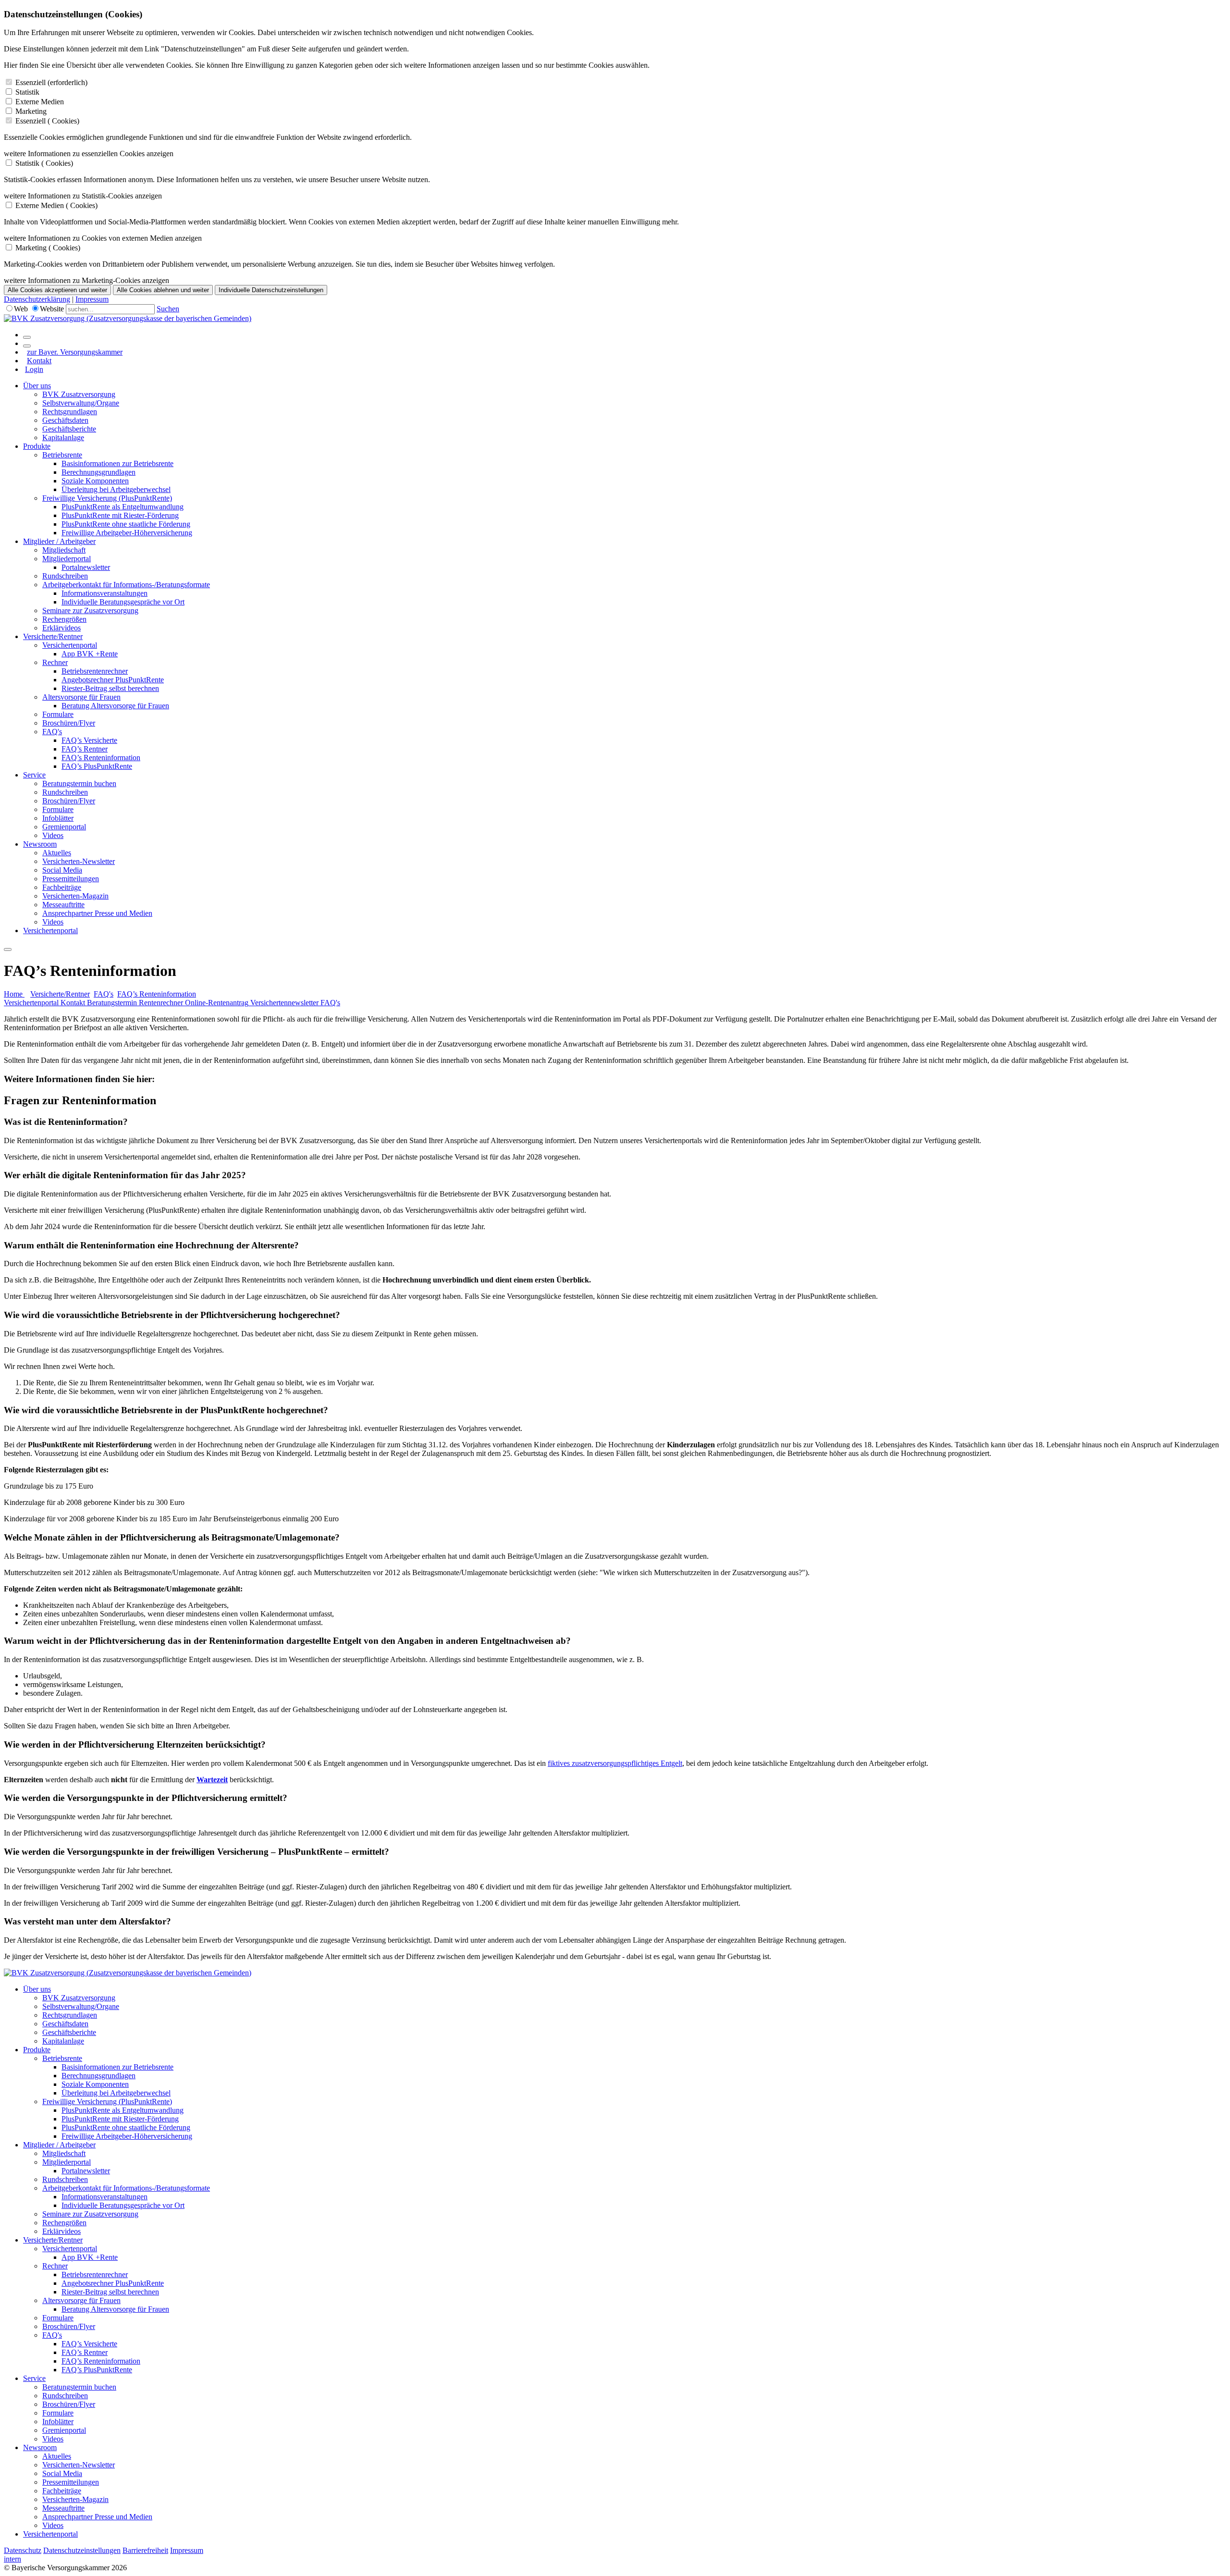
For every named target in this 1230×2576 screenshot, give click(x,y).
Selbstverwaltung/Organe (81, 403)
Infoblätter (58, 818)
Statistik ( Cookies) (44, 163)
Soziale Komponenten (95, 481)
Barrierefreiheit (145, 2550)
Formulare (58, 714)
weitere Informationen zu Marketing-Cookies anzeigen (86, 280)
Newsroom (40, 844)
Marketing (31, 111)
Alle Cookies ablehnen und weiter (163, 290)
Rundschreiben (65, 576)
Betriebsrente (62, 455)
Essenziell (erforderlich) (51, 82)
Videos (53, 835)
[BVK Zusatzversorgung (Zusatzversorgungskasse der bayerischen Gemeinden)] (128, 318)
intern (12, 2559)
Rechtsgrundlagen (70, 412)
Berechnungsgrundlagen (98, 472)
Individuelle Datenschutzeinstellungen (271, 290)
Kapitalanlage (63, 438)
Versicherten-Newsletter (79, 861)
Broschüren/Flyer (69, 723)
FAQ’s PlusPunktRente (97, 766)
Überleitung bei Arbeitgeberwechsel (116, 489)
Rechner (55, 662)
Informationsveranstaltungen (105, 593)
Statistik (27, 92)
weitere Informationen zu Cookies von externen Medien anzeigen (103, 238)
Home (14, 994)
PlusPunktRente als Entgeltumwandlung (123, 507)
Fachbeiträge (62, 887)
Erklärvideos (61, 628)
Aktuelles (57, 853)
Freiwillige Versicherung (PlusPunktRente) (107, 498)
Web (21, 309)
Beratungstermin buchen (79, 783)
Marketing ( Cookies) (48, 248)
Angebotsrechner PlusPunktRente (113, 680)
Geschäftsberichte (69, 429)
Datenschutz (23, 2550)
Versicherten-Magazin (75, 896)
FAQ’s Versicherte (89, 740)
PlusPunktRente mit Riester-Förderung (120, 515)
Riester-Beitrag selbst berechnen (110, 688)
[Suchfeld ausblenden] (27, 346)
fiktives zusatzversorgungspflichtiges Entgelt (615, 1763)
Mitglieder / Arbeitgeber (59, 541)
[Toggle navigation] (8, 949)
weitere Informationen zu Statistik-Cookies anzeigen (83, 196)
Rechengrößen (64, 619)
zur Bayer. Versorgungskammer (75, 352)
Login (34, 369)
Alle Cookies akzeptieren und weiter (57, 290)
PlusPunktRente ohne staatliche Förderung (126, 524)
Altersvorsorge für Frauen (81, 697)
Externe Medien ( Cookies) (56, 205)
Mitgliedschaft (64, 550)
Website (52, 309)
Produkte (37, 446)
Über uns (37, 386)
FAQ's (52, 732)
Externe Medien (40, 102)
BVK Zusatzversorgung (79, 394)
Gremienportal (64, 827)
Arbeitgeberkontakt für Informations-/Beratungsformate (126, 585)
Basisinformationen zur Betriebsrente (117, 463)
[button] (615, 1122)
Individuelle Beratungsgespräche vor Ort (123, 602)
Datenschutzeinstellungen (82, 2550)
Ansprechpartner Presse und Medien (97, 913)
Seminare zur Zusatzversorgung (90, 610)
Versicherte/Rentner (53, 636)
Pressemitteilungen (71, 879)
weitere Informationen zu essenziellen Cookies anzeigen (89, 154)
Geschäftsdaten (65, 420)
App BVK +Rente (90, 654)
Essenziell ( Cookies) (47, 121)
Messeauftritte (63, 905)
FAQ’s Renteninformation (101, 758)
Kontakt (39, 361)
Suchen (168, 309)
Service (34, 775)
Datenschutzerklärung (37, 299)
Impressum (92, 299)
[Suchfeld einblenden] (27, 337)
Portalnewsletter (86, 567)
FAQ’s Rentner (85, 749)
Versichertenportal (70, 645)
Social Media (62, 870)
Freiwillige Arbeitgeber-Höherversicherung (127, 533)
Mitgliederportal (67, 559)
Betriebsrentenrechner (95, 671)
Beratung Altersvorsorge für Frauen (115, 706)
